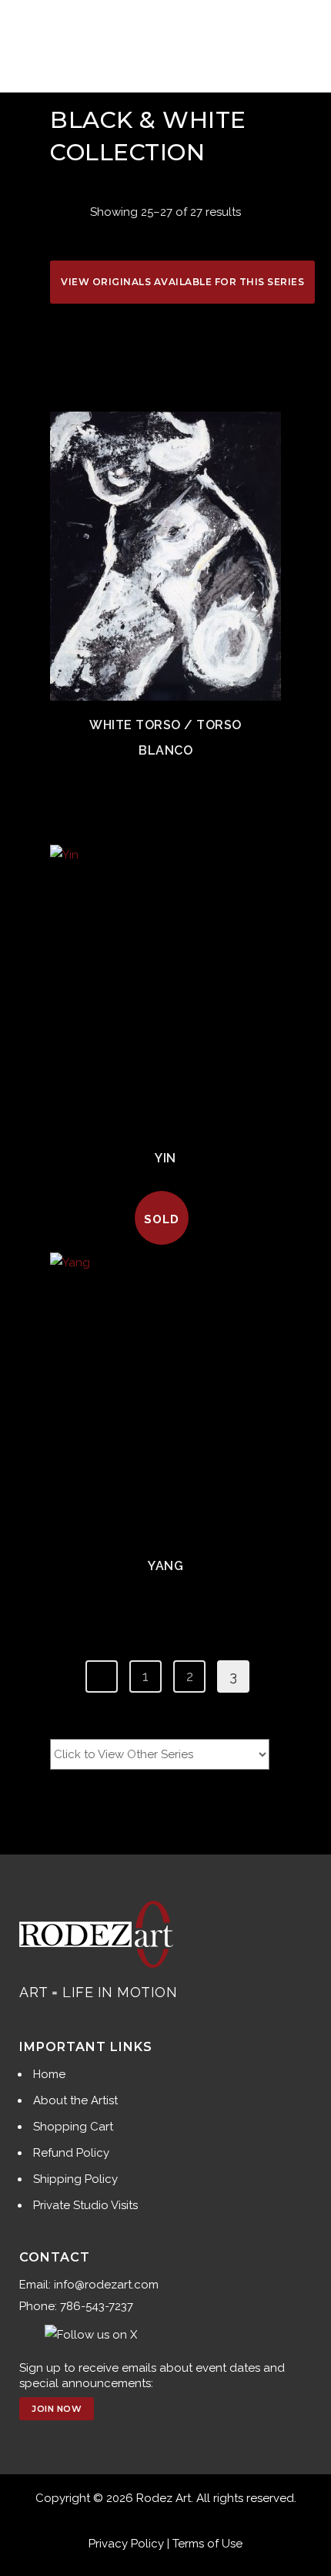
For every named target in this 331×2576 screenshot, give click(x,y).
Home (49, 2074)
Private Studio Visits (85, 2205)
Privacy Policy (126, 2544)
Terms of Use (207, 2544)
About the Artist (75, 2100)
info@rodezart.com (106, 2285)
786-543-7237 (97, 2306)
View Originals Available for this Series (182, 282)
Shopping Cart (73, 2127)
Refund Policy (71, 2153)
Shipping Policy (75, 2179)
